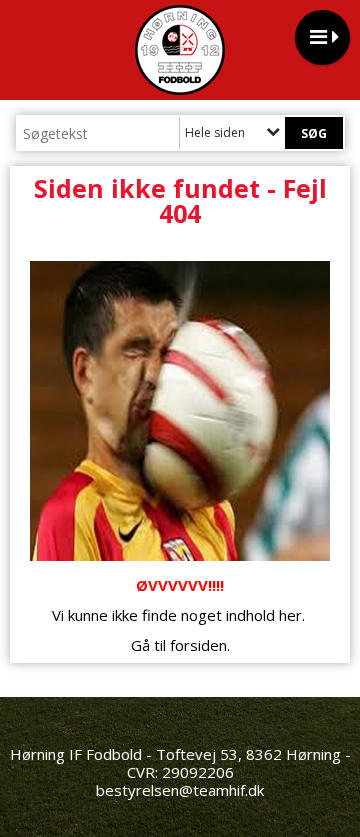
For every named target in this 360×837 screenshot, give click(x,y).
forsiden (198, 645)
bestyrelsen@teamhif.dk (180, 790)
